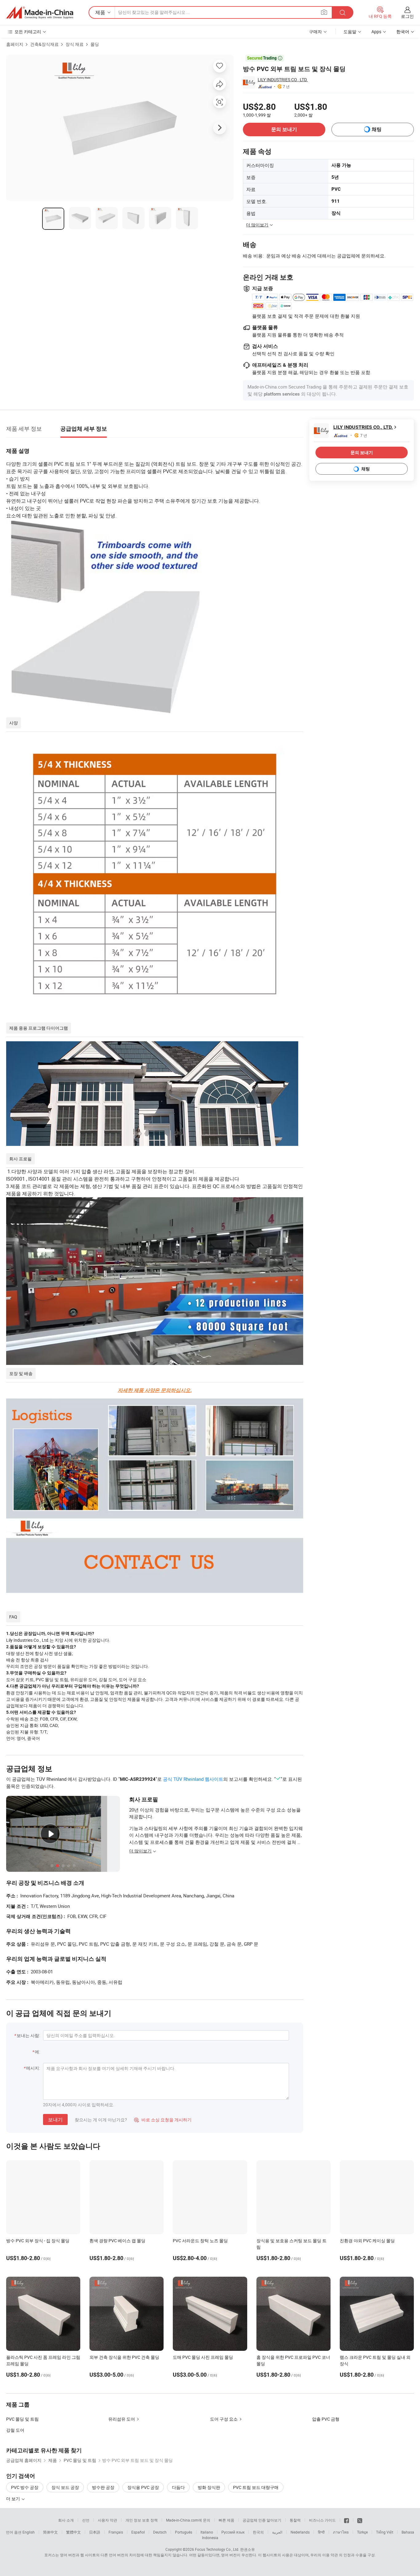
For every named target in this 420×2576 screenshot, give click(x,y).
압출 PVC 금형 (326, 2419)
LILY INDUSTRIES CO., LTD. (283, 80)
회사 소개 (66, 2520)
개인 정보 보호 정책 (142, 2520)
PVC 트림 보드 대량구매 (256, 2487)
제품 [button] (100, 12)
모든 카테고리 (28, 32)
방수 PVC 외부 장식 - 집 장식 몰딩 (38, 2241)
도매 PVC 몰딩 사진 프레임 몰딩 (203, 2357)
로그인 (407, 16)
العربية (277, 2532)
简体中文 (50, 2532)
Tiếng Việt (385, 2532)
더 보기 (14, 2499)
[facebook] (347, 2520)
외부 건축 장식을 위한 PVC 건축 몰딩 (124, 2357)
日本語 (95, 2532)
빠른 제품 (226, 2520)
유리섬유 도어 (122, 2419)
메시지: (33, 2068)
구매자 (315, 32)
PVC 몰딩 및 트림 (22, 2419)
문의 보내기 (284, 129)
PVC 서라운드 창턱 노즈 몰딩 (200, 2241)
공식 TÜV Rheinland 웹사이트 (193, 1779)
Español (138, 2532)
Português (184, 2532)
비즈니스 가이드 (322, 2520)
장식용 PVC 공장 (143, 2487)
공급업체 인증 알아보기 (262, 2520)
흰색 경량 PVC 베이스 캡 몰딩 (117, 2241)
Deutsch (160, 2532)
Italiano (207, 2532)
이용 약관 (330, 2555)
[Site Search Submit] (343, 12)
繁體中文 (73, 2532)
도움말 (350, 32)
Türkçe (362, 2532)
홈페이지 (15, 44)
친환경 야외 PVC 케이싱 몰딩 (367, 2241)
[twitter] (360, 2520)
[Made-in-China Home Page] (40, 13)
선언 (86, 2520)
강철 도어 (15, 2430)
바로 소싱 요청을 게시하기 (163, 2120)
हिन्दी (321, 2532)
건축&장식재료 (44, 44)
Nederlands (300, 2532)
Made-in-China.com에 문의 (188, 2520)
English (29, 2532)
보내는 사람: (28, 2035)
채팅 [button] (377, 129)
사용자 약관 (107, 2520)
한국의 (258, 2532)
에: (37, 2052)
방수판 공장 (103, 2487)
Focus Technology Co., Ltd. (217, 2549)
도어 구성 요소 (224, 2419)
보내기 (55, 2119)
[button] (324, 12)
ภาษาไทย (341, 2532)
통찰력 (295, 2520)
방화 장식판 (209, 2487)
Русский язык (233, 2532)
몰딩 (95, 44)
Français (116, 2532)
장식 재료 (75, 44)
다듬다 (178, 2487)
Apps (376, 32)
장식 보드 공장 (65, 2487)
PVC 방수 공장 (25, 2487)
